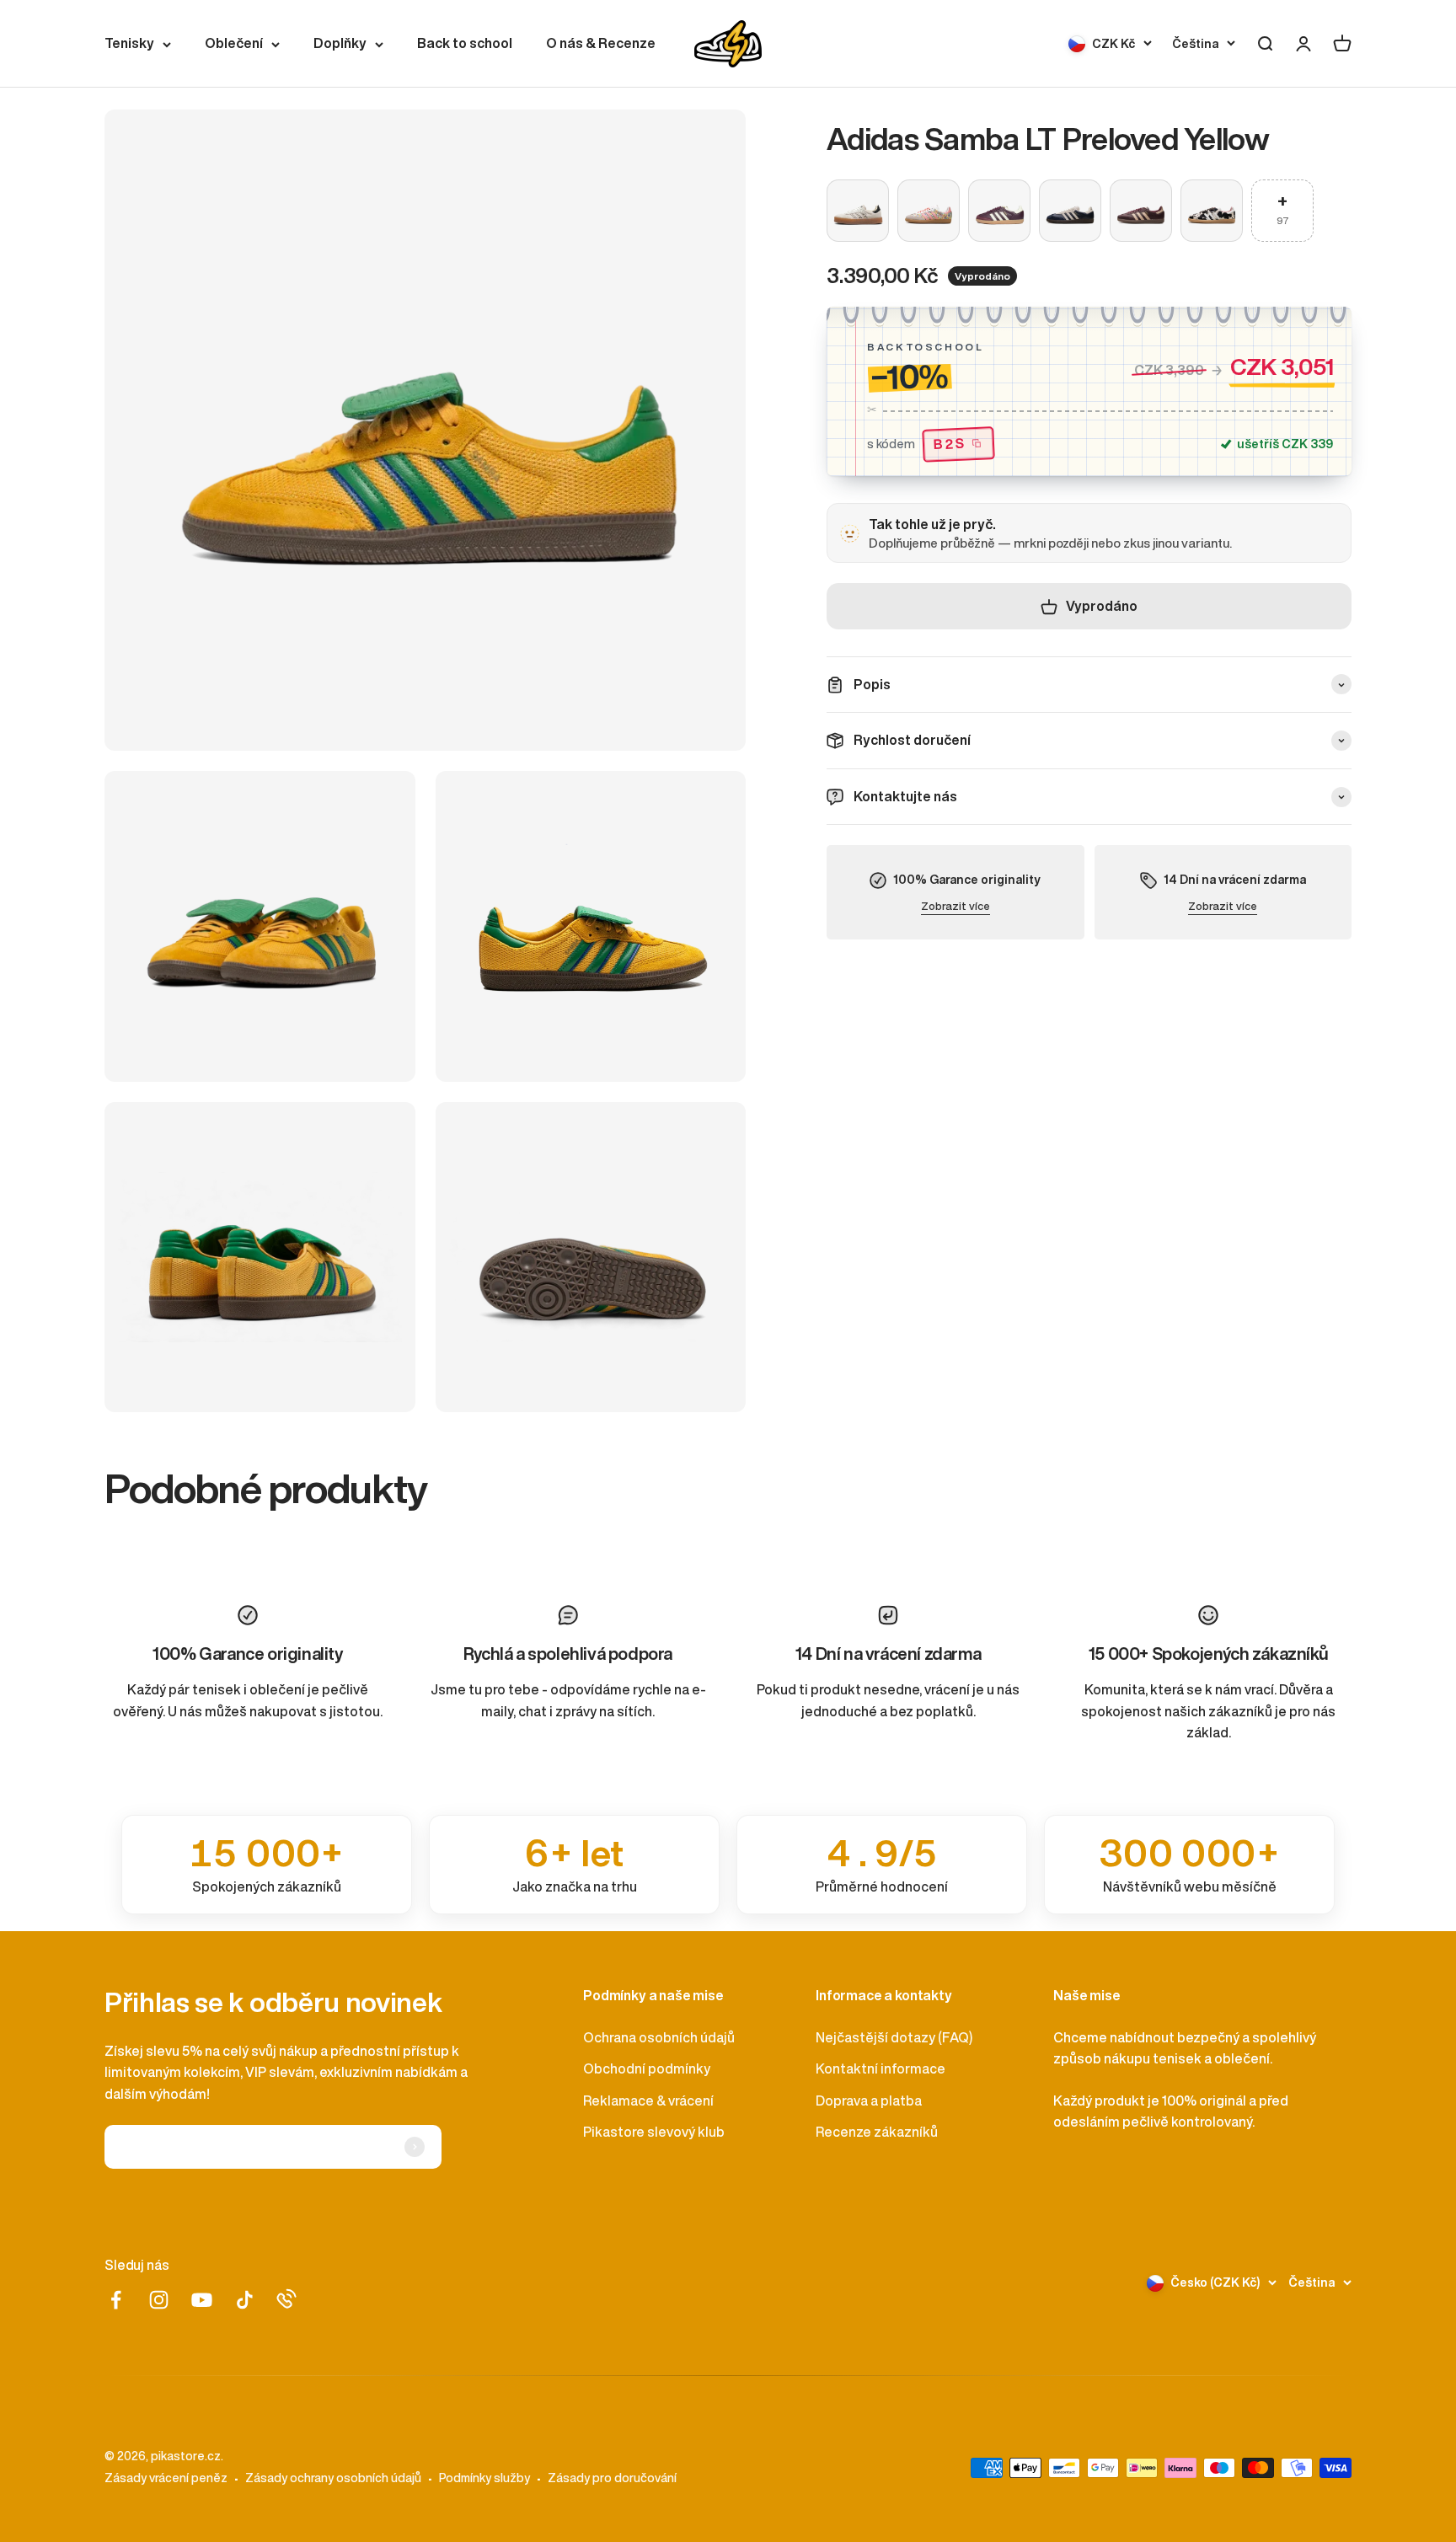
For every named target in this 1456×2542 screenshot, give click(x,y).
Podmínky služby (484, 2478)
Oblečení (234, 43)
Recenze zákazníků (877, 2132)
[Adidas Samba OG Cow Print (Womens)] (1212, 211)
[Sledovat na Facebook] (116, 2300)
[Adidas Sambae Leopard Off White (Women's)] (858, 211)
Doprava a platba (869, 2100)
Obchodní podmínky (647, 2068)
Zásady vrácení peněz (166, 2478)
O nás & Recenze (601, 43)
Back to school (465, 43)
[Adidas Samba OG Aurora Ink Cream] (1070, 211)
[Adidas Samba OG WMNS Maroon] (1141, 211)
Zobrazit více (955, 906)
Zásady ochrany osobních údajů (333, 2478)
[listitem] (267, 1865)
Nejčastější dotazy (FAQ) (894, 2037)
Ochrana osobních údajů (659, 2037)
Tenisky (129, 43)
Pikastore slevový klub (654, 2132)
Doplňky (340, 43)
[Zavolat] (286, 2299)
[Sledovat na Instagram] (159, 2300)
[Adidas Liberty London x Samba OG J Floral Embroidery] (929, 211)
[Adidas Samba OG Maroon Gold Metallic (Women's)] (999, 211)
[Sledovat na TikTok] (245, 2300)
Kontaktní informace (881, 2068)
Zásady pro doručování (612, 2478)
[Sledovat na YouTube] (202, 2300)
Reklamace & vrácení (648, 2100)
